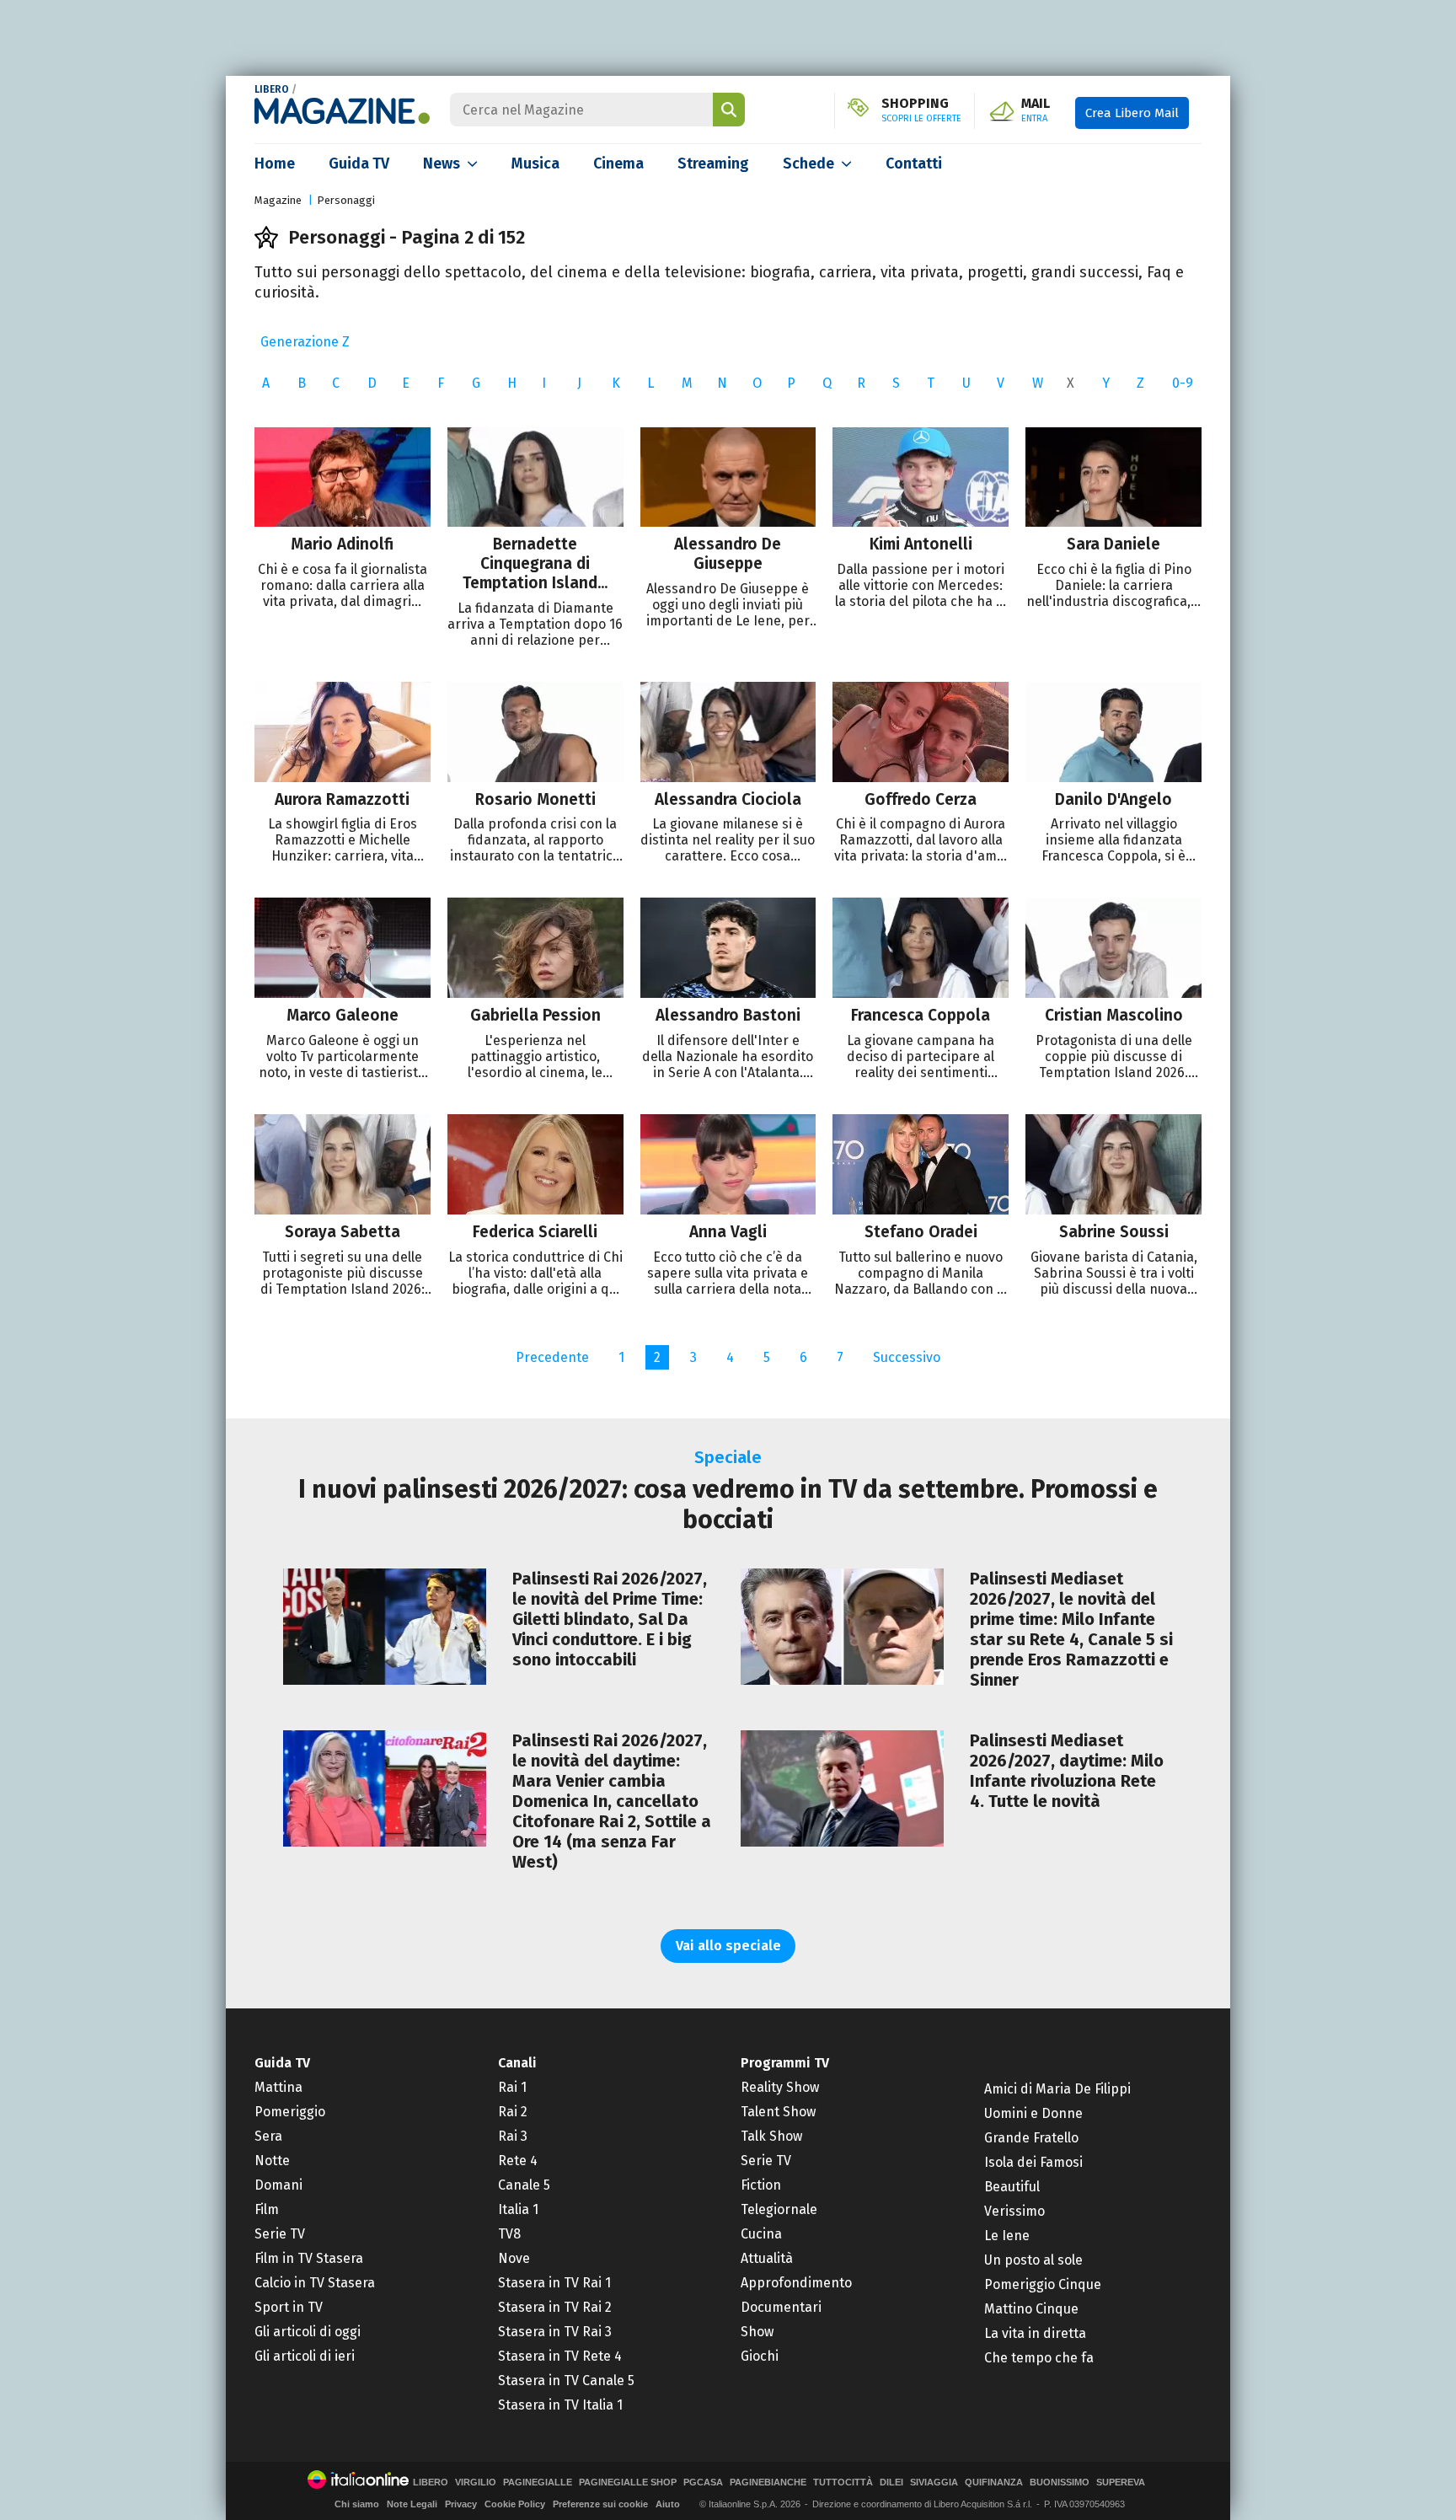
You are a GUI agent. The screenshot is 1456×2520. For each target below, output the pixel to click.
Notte (272, 2161)
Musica (535, 164)
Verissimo (1014, 2211)
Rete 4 (518, 2161)
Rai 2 (513, 2112)
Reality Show (780, 2087)
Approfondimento (796, 2283)
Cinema (618, 164)
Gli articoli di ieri (305, 2356)
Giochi (760, 2356)
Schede (808, 164)
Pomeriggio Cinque (1043, 2284)
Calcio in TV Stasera (315, 2283)
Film (267, 2209)
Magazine (278, 200)
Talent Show (778, 2112)
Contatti (914, 164)
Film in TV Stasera (309, 2258)
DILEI (891, 2482)
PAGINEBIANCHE (768, 2482)
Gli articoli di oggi (308, 2332)
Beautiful (1012, 2187)
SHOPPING (921, 110)
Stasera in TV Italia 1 (560, 2405)
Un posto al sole (1033, 2260)
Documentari (781, 2307)
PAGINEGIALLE (538, 2482)
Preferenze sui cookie (600, 2504)
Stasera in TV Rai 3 (555, 2332)
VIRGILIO (476, 2482)
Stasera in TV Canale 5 (566, 2381)
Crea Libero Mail (1132, 113)
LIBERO (272, 89)
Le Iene (1007, 2236)
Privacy (461, 2504)
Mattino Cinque (1031, 2309)
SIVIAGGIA (934, 2482)
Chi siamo (357, 2504)
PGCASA (703, 2482)
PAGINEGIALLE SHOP (628, 2482)
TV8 (509, 2234)
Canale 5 (524, 2185)
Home (275, 164)
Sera (268, 2136)
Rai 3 (513, 2136)
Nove (514, 2258)
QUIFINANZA (994, 2482)
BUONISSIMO (1060, 2482)
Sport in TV (289, 2307)
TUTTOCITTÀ (843, 2482)
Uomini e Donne (1033, 2113)
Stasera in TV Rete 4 (560, 2356)
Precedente (552, 1357)
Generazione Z (305, 342)
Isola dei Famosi (1033, 2162)
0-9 (1183, 383)
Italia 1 (518, 2209)
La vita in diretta (1035, 2333)
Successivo (907, 1357)
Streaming (713, 164)
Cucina (761, 2234)
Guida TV (359, 164)
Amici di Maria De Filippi (1057, 2089)
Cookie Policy (515, 2504)
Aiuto (668, 2504)
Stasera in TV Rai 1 (554, 2283)
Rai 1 (512, 2087)
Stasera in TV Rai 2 (555, 2307)
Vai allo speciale (728, 1946)
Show (757, 2332)
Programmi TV (785, 2063)
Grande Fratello (1031, 2138)
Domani (278, 2185)
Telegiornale (779, 2209)
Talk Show (771, 2136)
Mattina (278, 2087)
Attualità (767, 2258)
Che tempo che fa (1039, 2358)
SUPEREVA (1121, 2482)
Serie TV (280, 2234)
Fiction (761, 2185)
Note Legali (412, 2504)
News (442, 164)
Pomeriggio (290, 2112)
